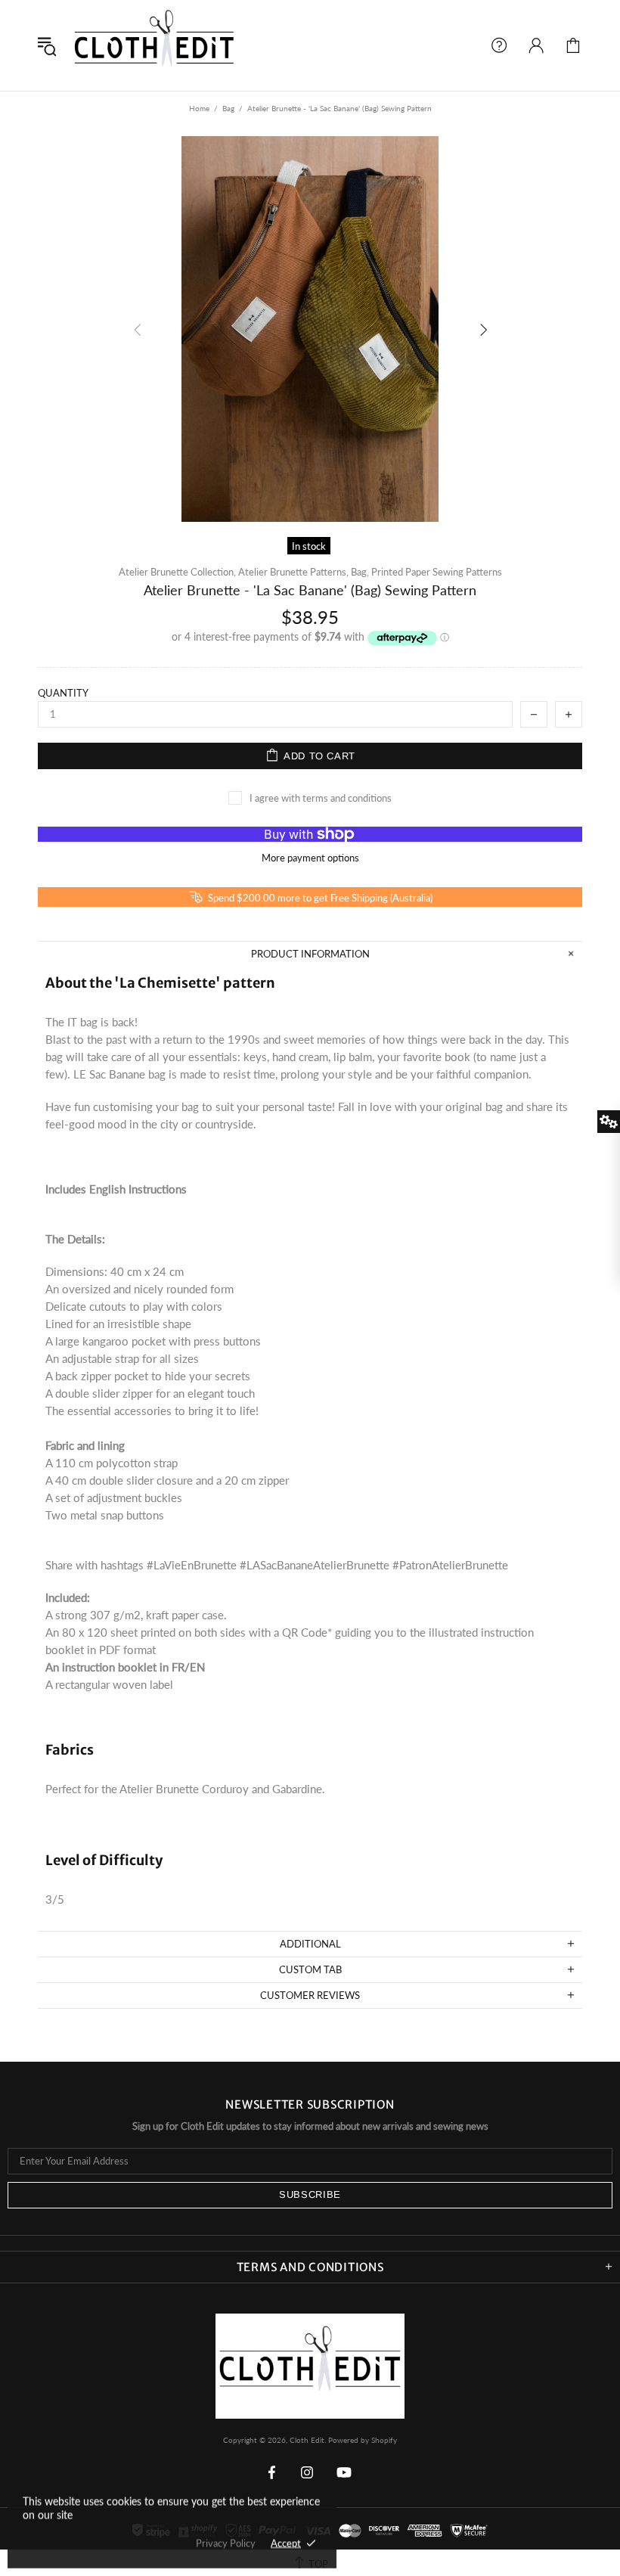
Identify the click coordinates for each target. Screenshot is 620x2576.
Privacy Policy (226, 2543)
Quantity (63, 693)
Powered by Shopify (363, 2440)
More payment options (310, 858)
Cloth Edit (154, 45)
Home (199, 108)
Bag (228, 108)
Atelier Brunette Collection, (177, 572)
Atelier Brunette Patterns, (293, 572)
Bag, (360, 572)
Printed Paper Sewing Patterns (437, 572)
